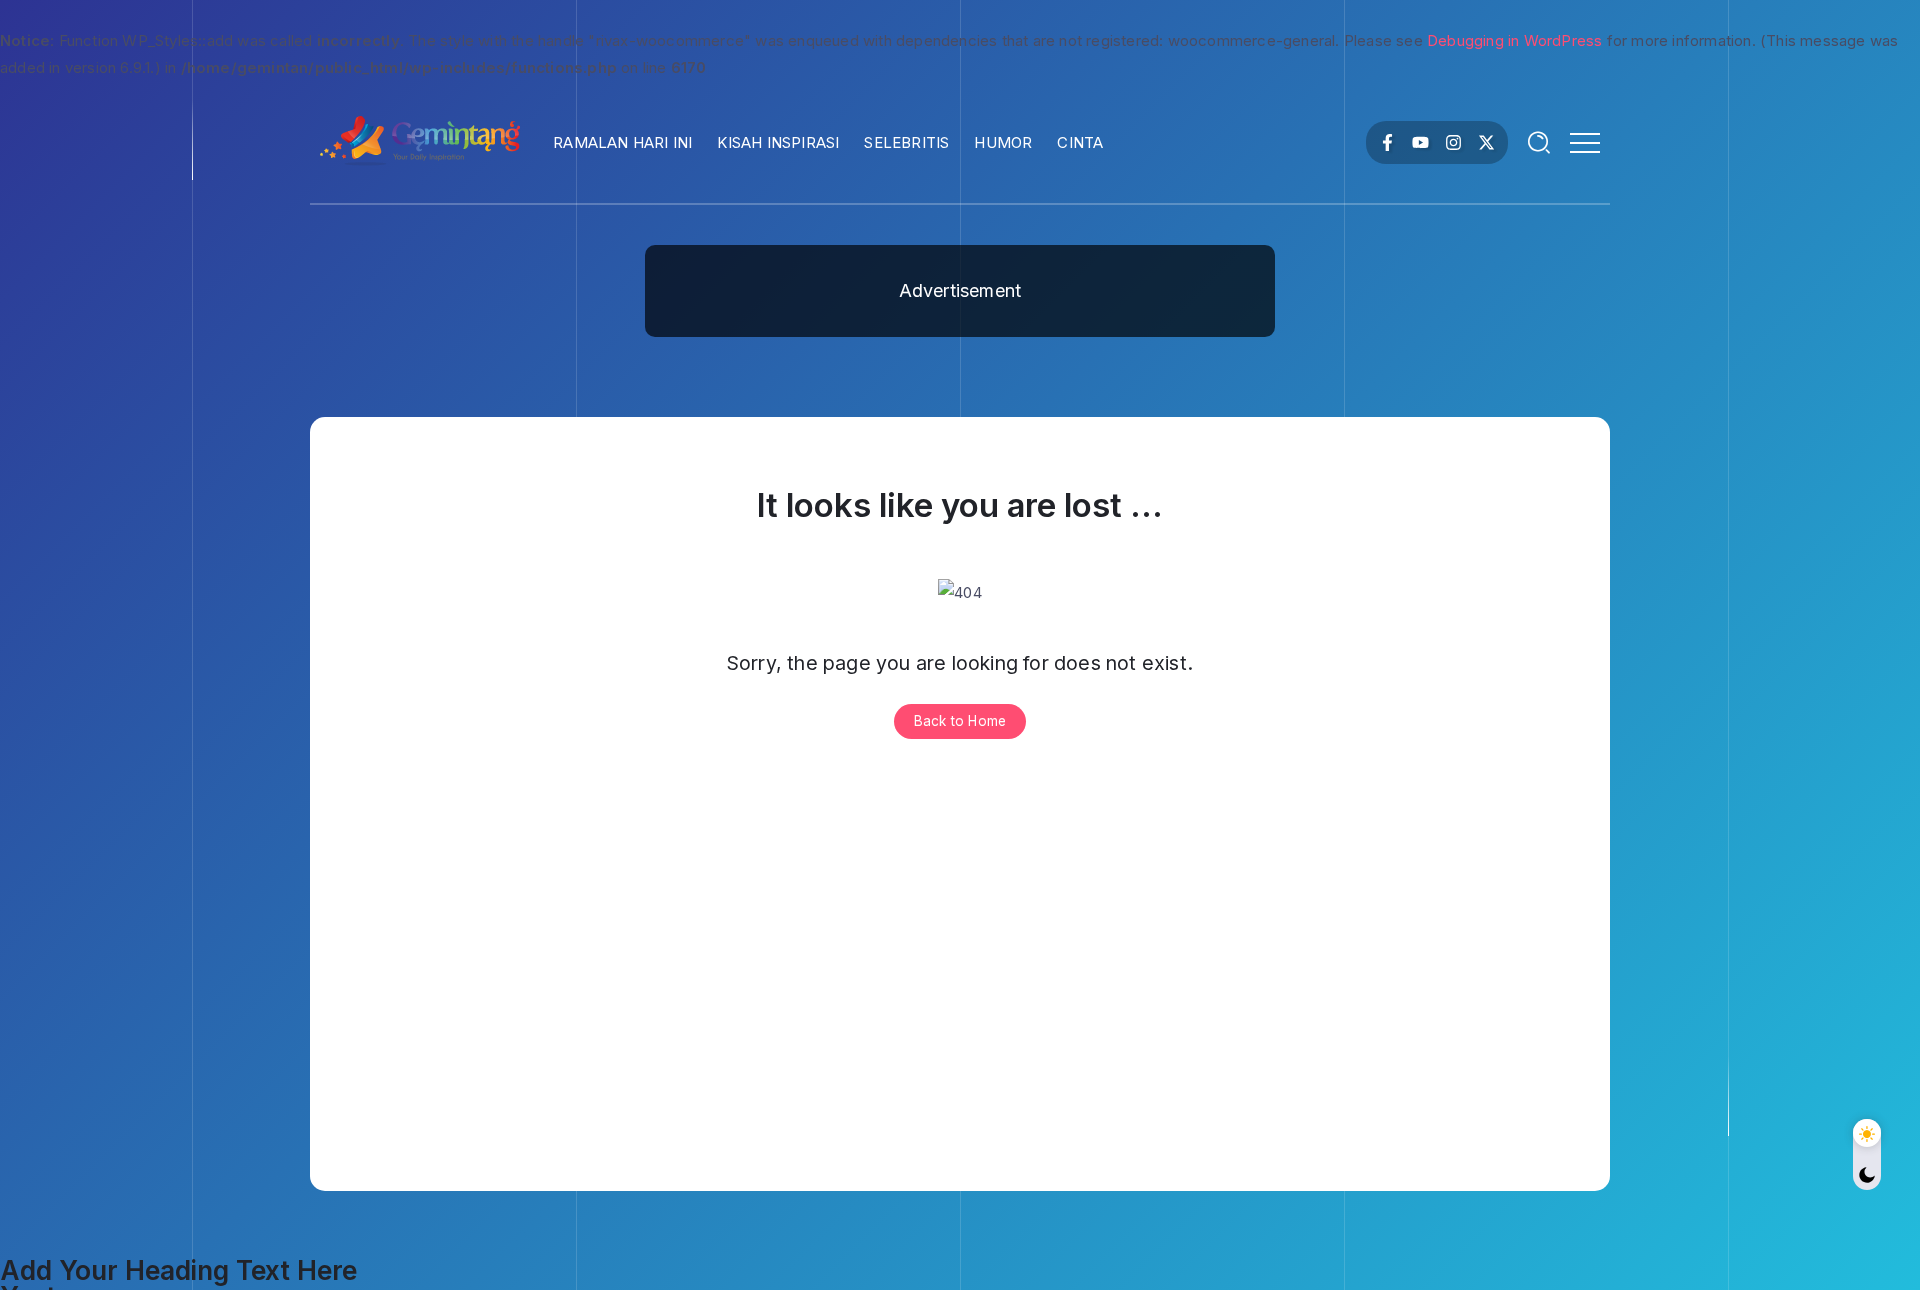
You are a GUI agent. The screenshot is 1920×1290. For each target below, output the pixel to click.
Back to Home (960, 721)
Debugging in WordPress (1514, 40)
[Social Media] (1387, 142)
